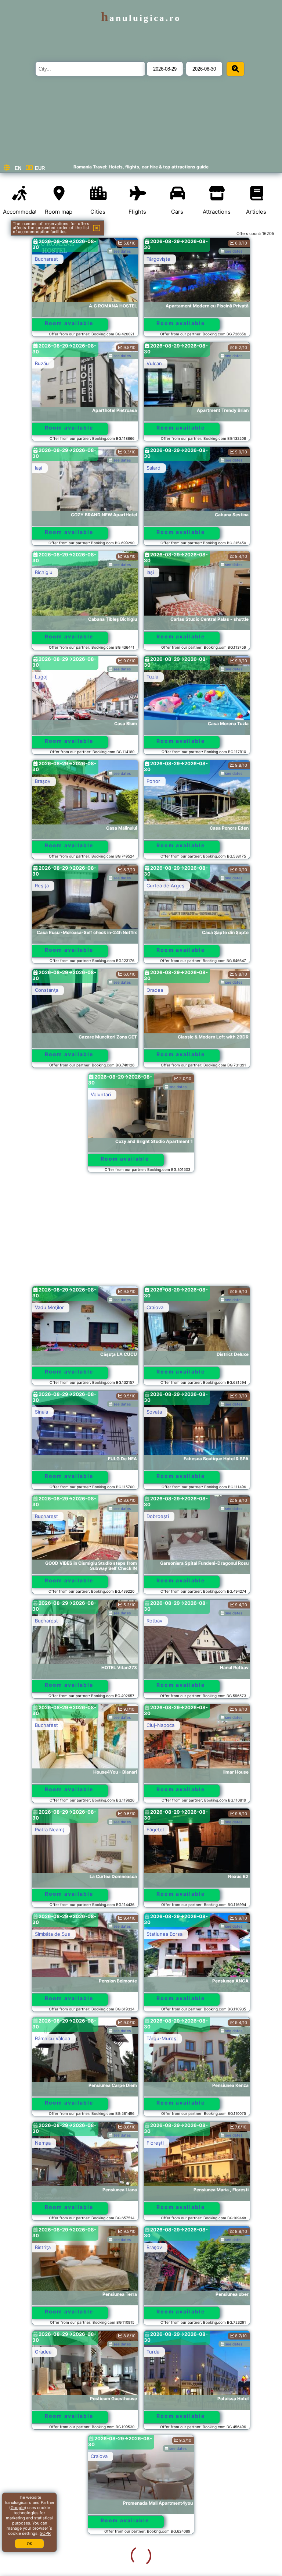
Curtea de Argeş (165, 886)
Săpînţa (155, 2456)
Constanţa (47, 990)
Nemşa (43, 2143)
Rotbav (154, 1621)
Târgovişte (158, 259)
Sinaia (41, 1412)
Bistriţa (43, 2247)
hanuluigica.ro (141, 18)
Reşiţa (42, 886)
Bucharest (46, 259)
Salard (153, 468)
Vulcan (154, 363)
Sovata (154, 1412)
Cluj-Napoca (160, 1725)
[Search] (235, 69)
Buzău (42, 363)
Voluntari (101, 1094)
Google (18, 2508)
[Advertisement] (141, 1233)
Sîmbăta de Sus (53, 1934)
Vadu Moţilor (49, 1307)
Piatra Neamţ (50, 1829)
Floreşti (155, 2143)
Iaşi (39, 468)
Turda (153, 2352)
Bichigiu (44, 572)
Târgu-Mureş (161, 2038)
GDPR (45, 2533)
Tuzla (152, 677)
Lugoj (41, 677)
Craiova (155, 1307)
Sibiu (40, 2561)
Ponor (153, 781)
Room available (69, 323)
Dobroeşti (158, 1516)
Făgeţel (155, 1829)
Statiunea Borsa (164, 1934)
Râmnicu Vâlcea (53, 2038)
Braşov (43, 781)
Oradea (155, 990)
